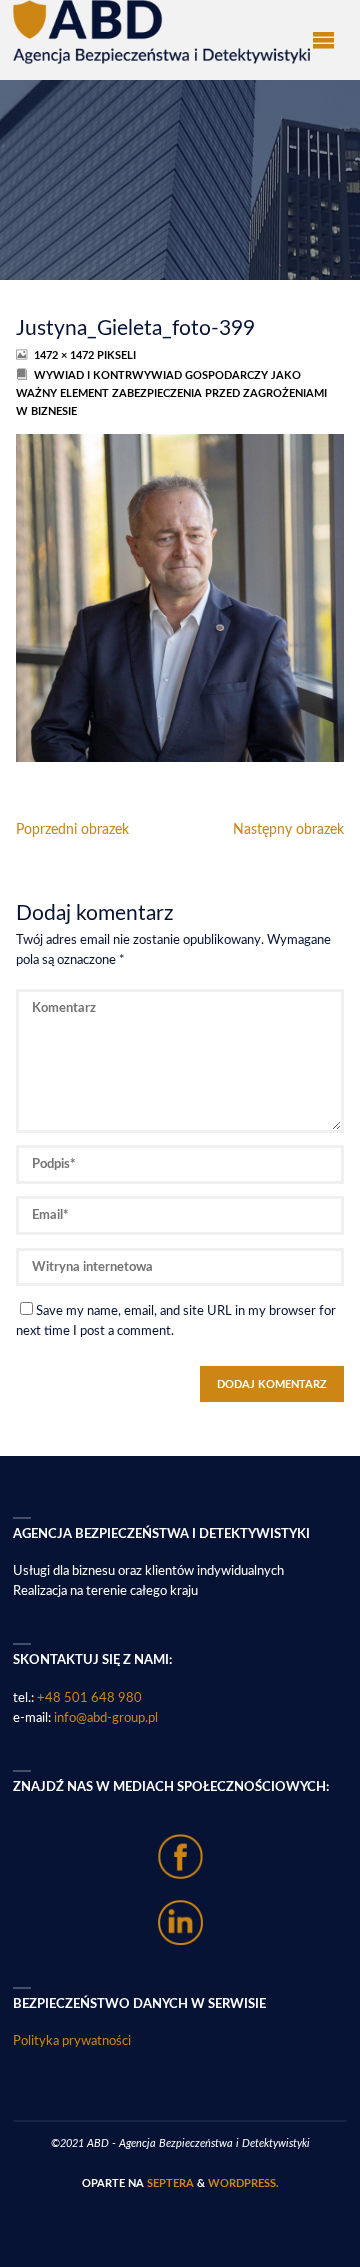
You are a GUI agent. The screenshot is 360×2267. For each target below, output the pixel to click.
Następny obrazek (288, 830)
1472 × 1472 (65, 355)
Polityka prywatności (72, 2041)
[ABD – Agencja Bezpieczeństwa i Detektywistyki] (161, 32)
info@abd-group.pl (106, 1718)
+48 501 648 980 (89, 1698)
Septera (169, 2183)
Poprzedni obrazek (72, 830)
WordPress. (243, 2183)
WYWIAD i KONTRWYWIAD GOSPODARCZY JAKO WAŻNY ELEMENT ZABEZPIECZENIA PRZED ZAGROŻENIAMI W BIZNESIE (171, 393)
